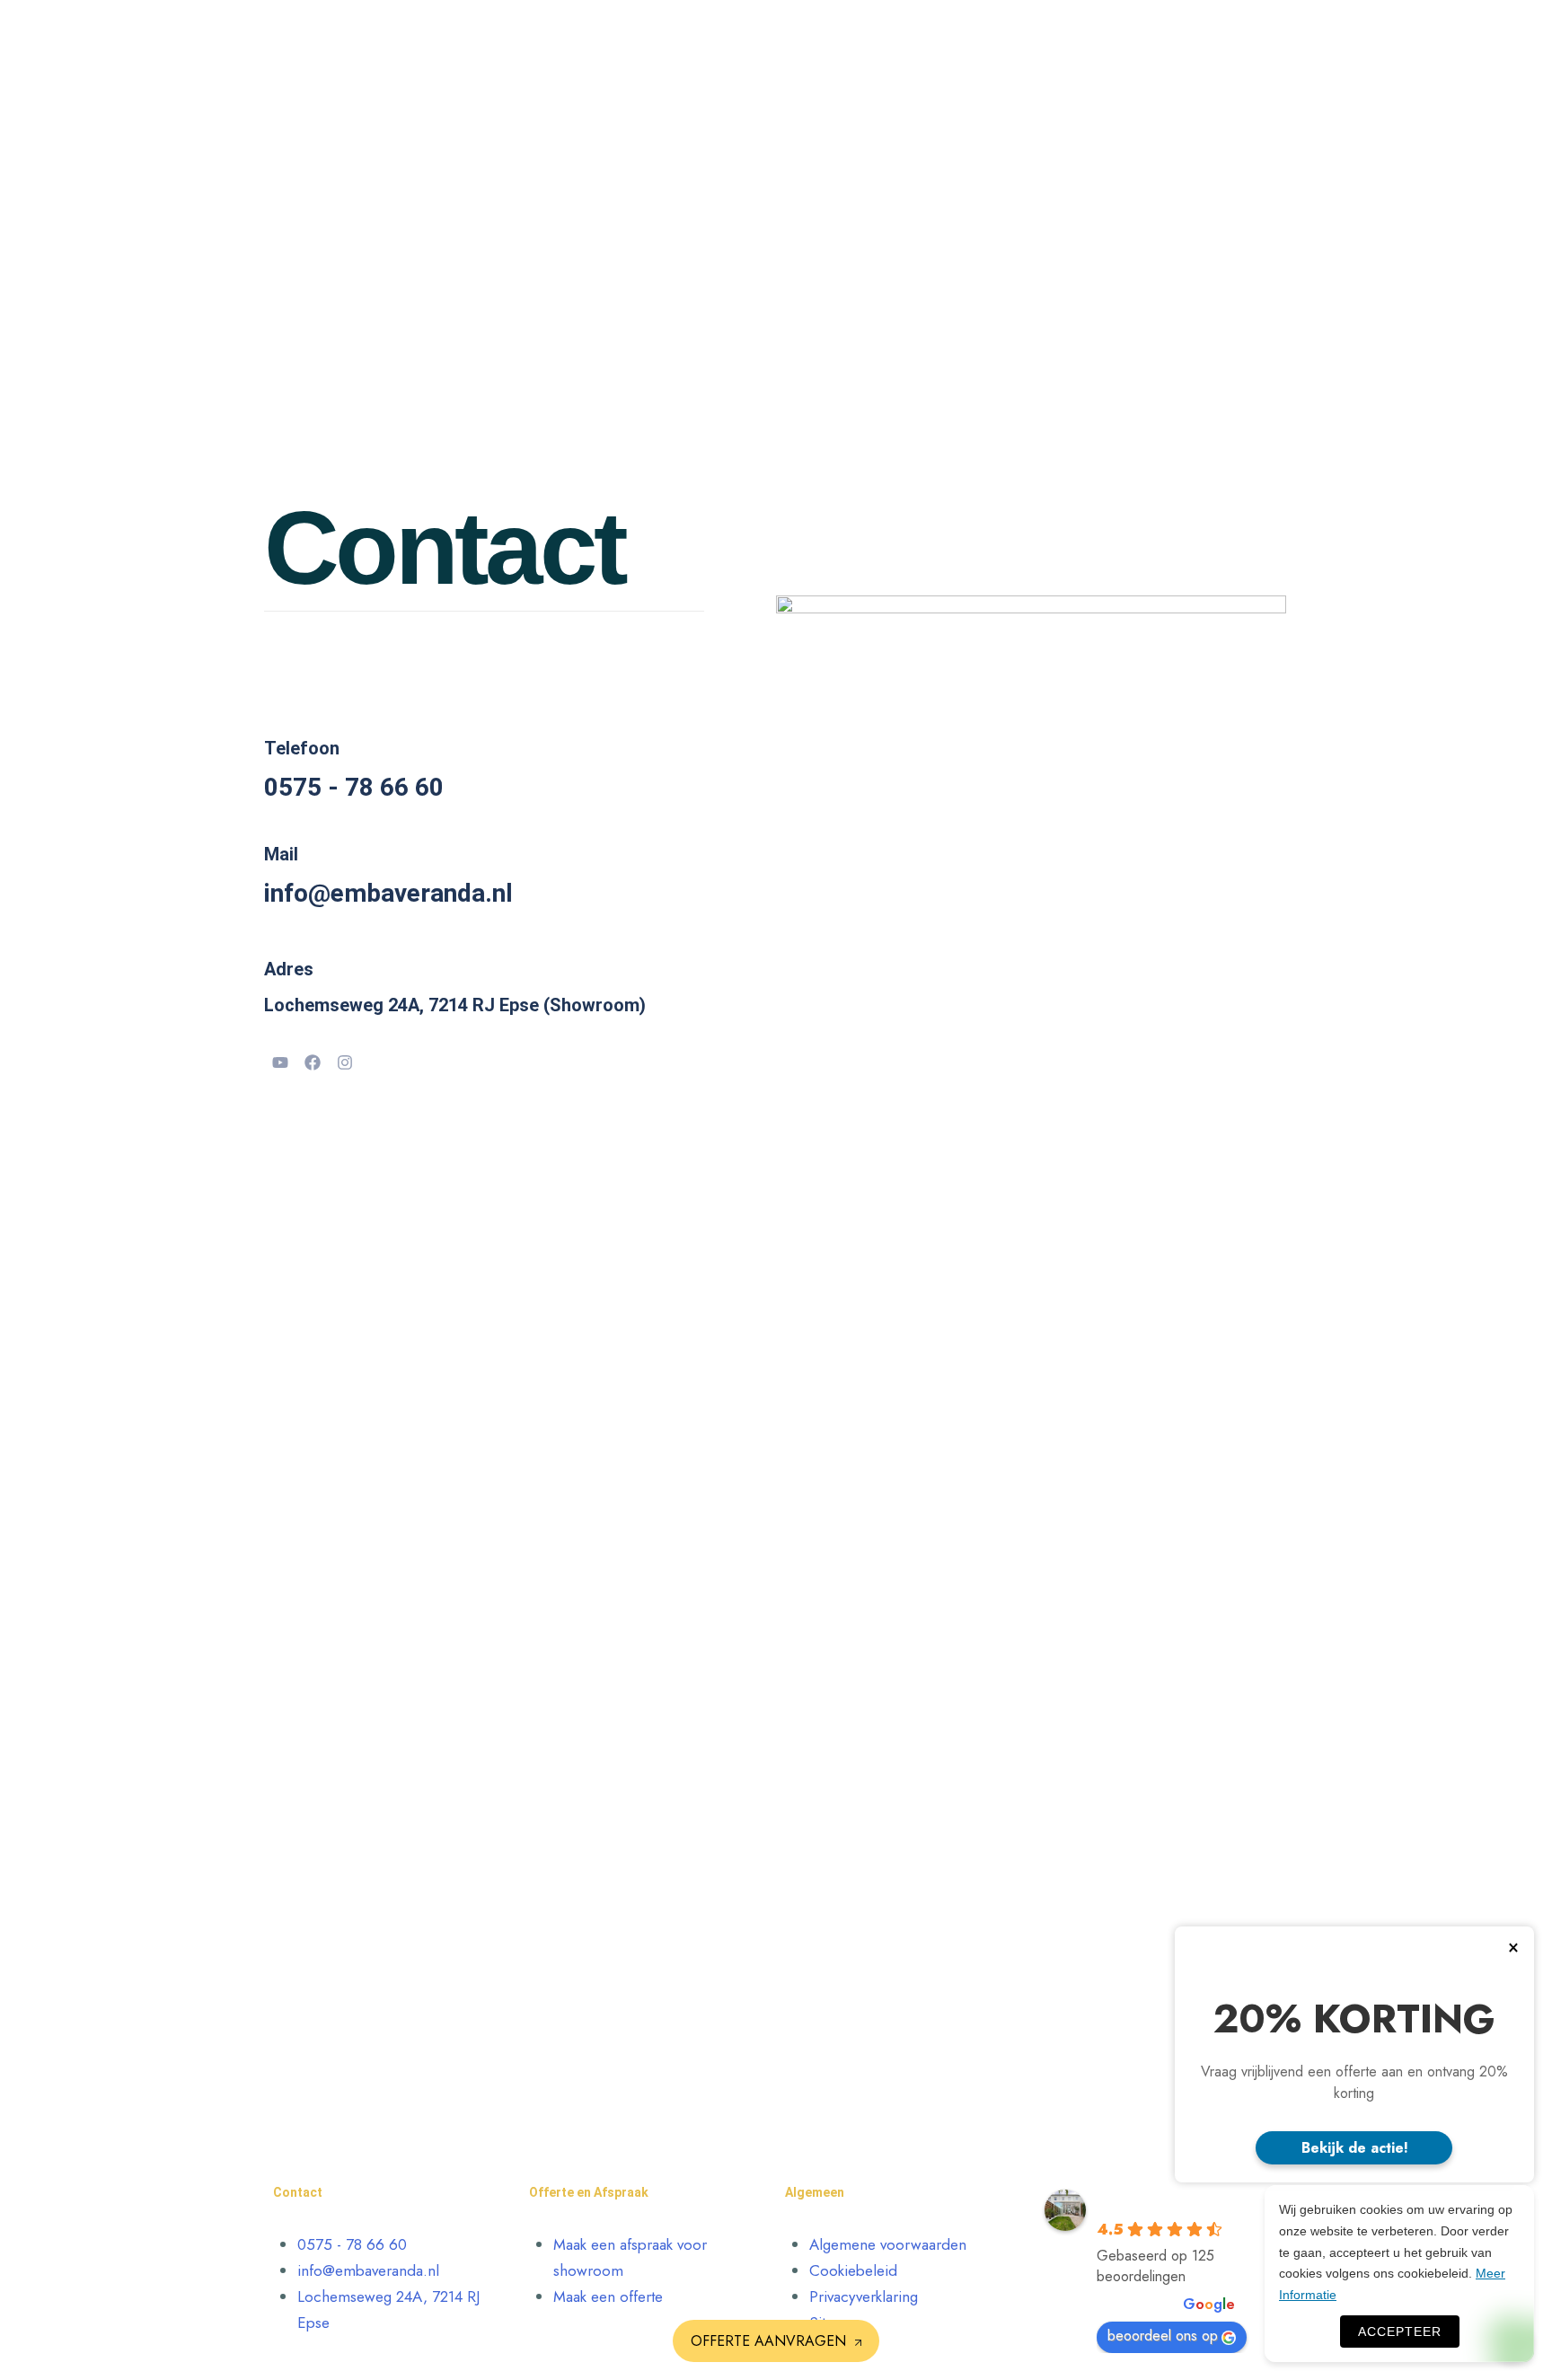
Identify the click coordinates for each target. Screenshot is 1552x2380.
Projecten (886, 40)
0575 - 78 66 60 (354, 787)
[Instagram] (345, 1062)
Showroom (1147, 40)
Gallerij (1030, 40)
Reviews (947, 40)
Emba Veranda (1152, 2201)
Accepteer (1400, 2332)
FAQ (990, 40)
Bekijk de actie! (1355, 2148)
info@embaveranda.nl (388, 893)
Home (759, 40)
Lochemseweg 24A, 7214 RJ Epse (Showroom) (455, 1005)
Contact (1083, 40)
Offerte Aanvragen (1249, 40)
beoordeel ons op (1163, 2336)
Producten (816, 40)
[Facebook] (313, 1062)
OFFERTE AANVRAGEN (768, 2341)
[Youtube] (280, 1062)
